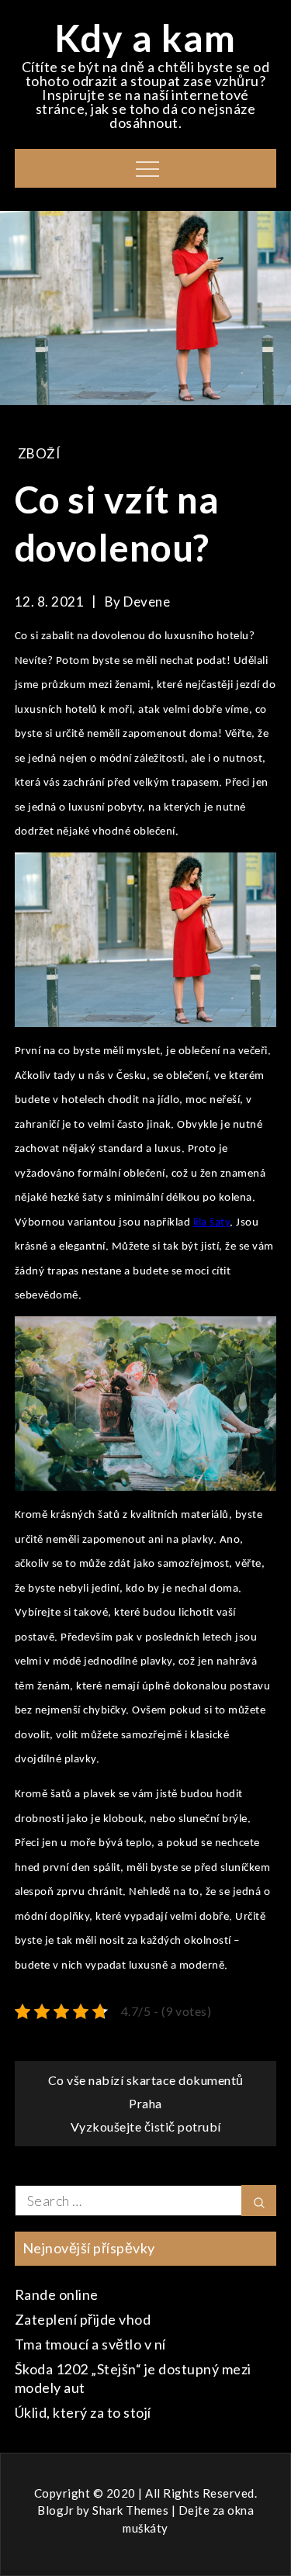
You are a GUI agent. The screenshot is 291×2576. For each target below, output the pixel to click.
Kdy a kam (145, 38)
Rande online (57, 2294)
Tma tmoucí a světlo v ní (90, 2344)
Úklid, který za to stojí (83, 2412)
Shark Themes (132, 2510)
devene (147, 602)
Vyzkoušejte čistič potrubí (146, 2126)
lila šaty (212, 1223)
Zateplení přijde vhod (83, 2319)
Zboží (39, 453)
